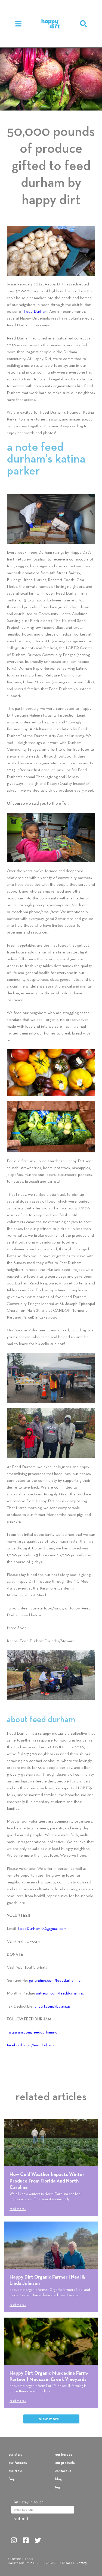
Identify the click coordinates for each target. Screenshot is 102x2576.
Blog (58, 2479)
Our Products (65, 2463)
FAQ (11, 2479)
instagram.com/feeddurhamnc (32, 2032)
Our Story (15, 2455)
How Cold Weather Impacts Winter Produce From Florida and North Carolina (47, 2181)
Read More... (18, 2209)
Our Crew (15, 2471)
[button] (84, 24)
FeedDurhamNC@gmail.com (42, 1929)
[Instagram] (14, 2540)
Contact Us (63, 2471)
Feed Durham (35, 312)
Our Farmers (18, 2463)
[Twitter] (38, 2540)
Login (59, 2488)
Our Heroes (64, 2455)
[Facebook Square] (26, 2540)
